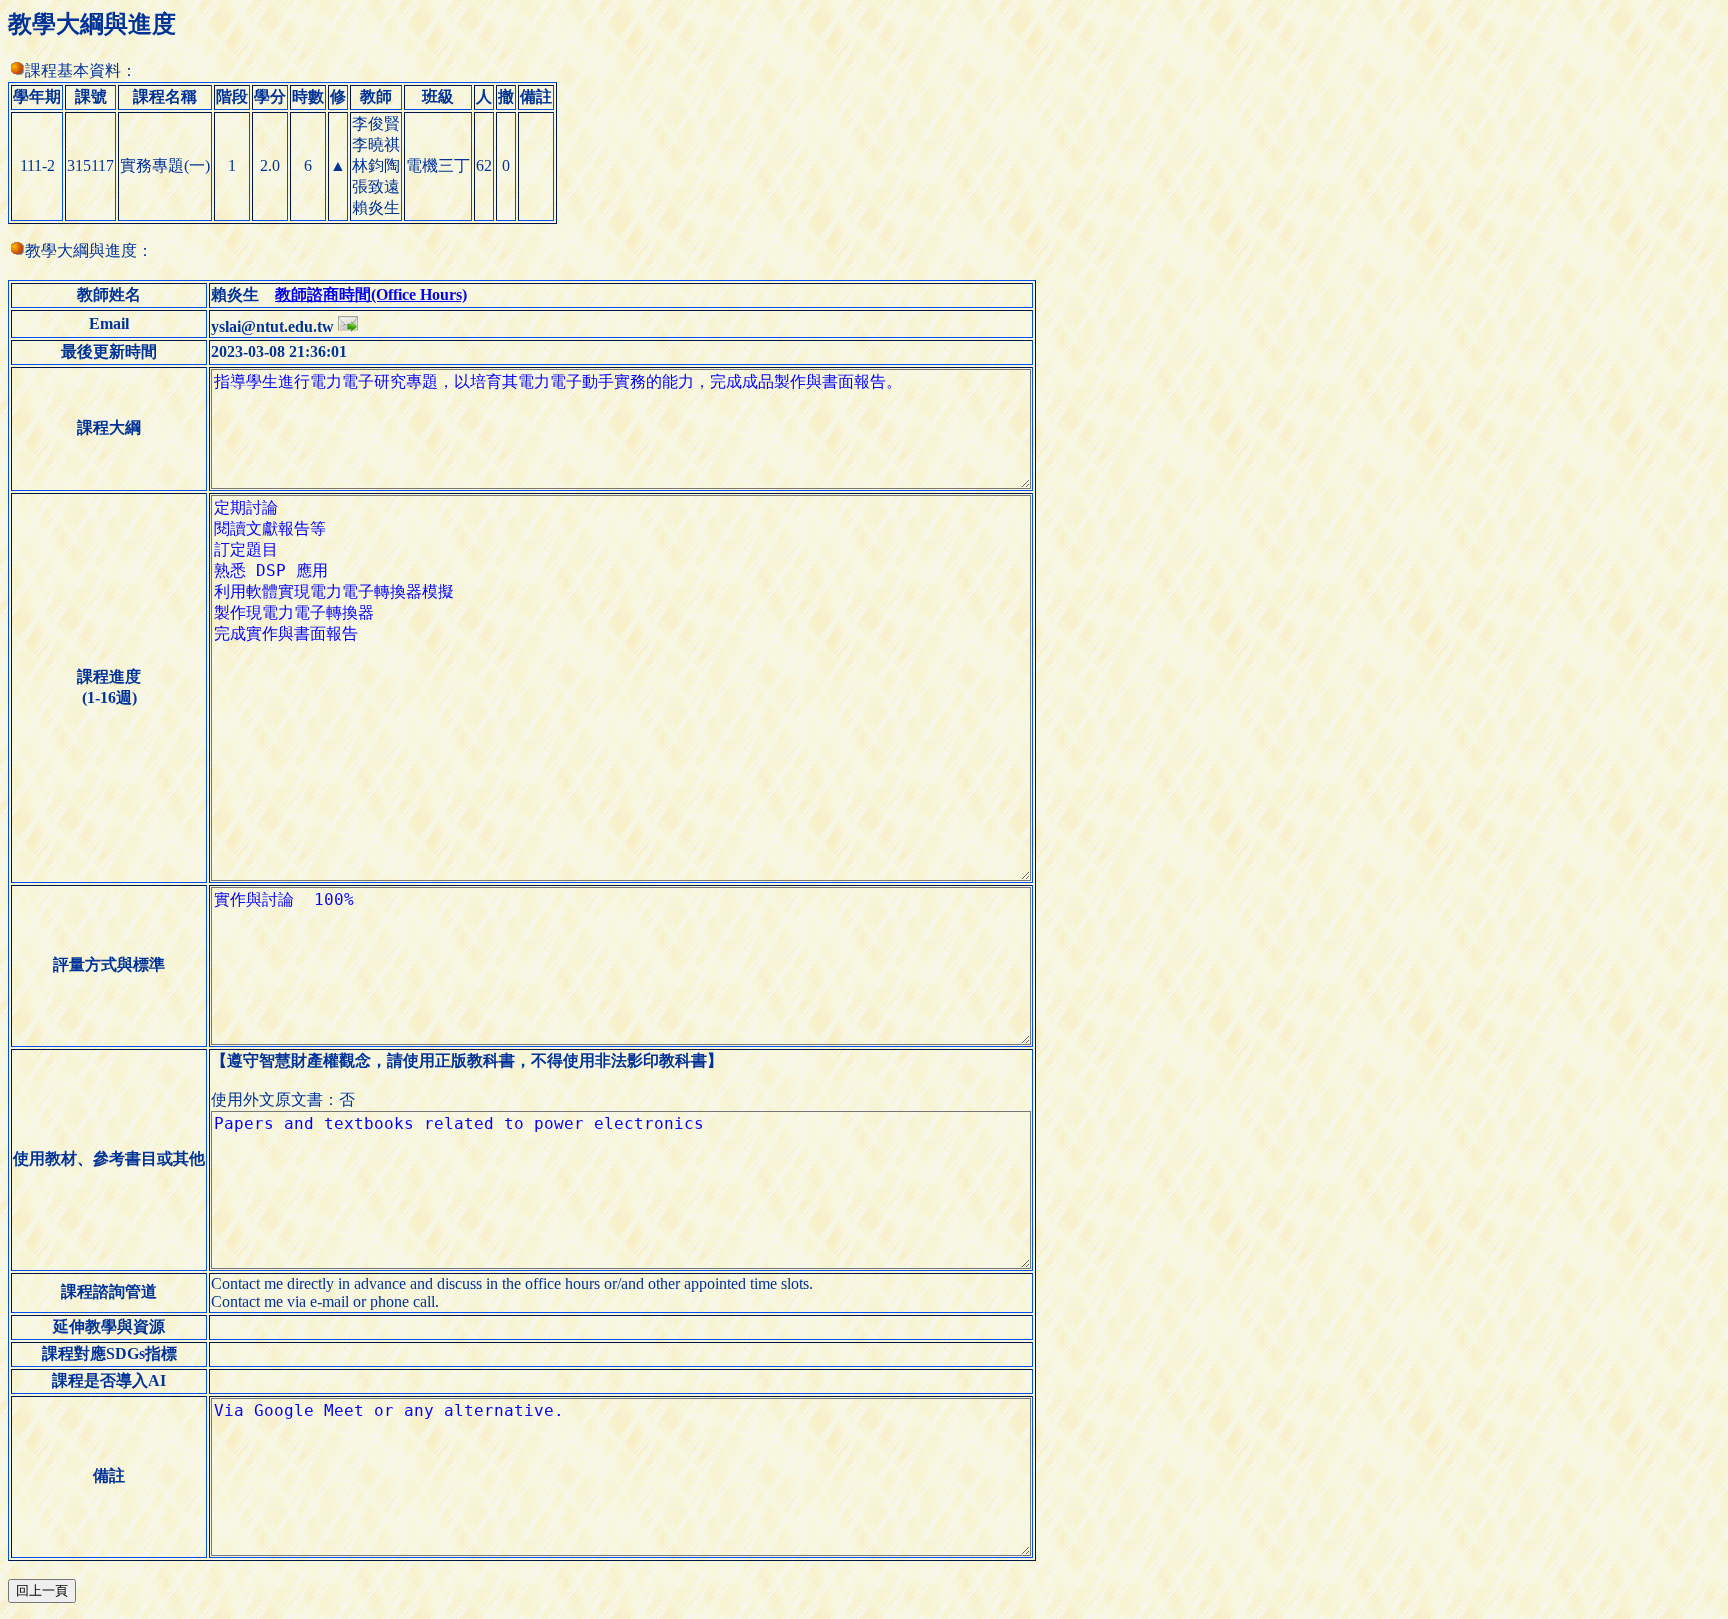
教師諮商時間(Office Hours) (371, 294)
